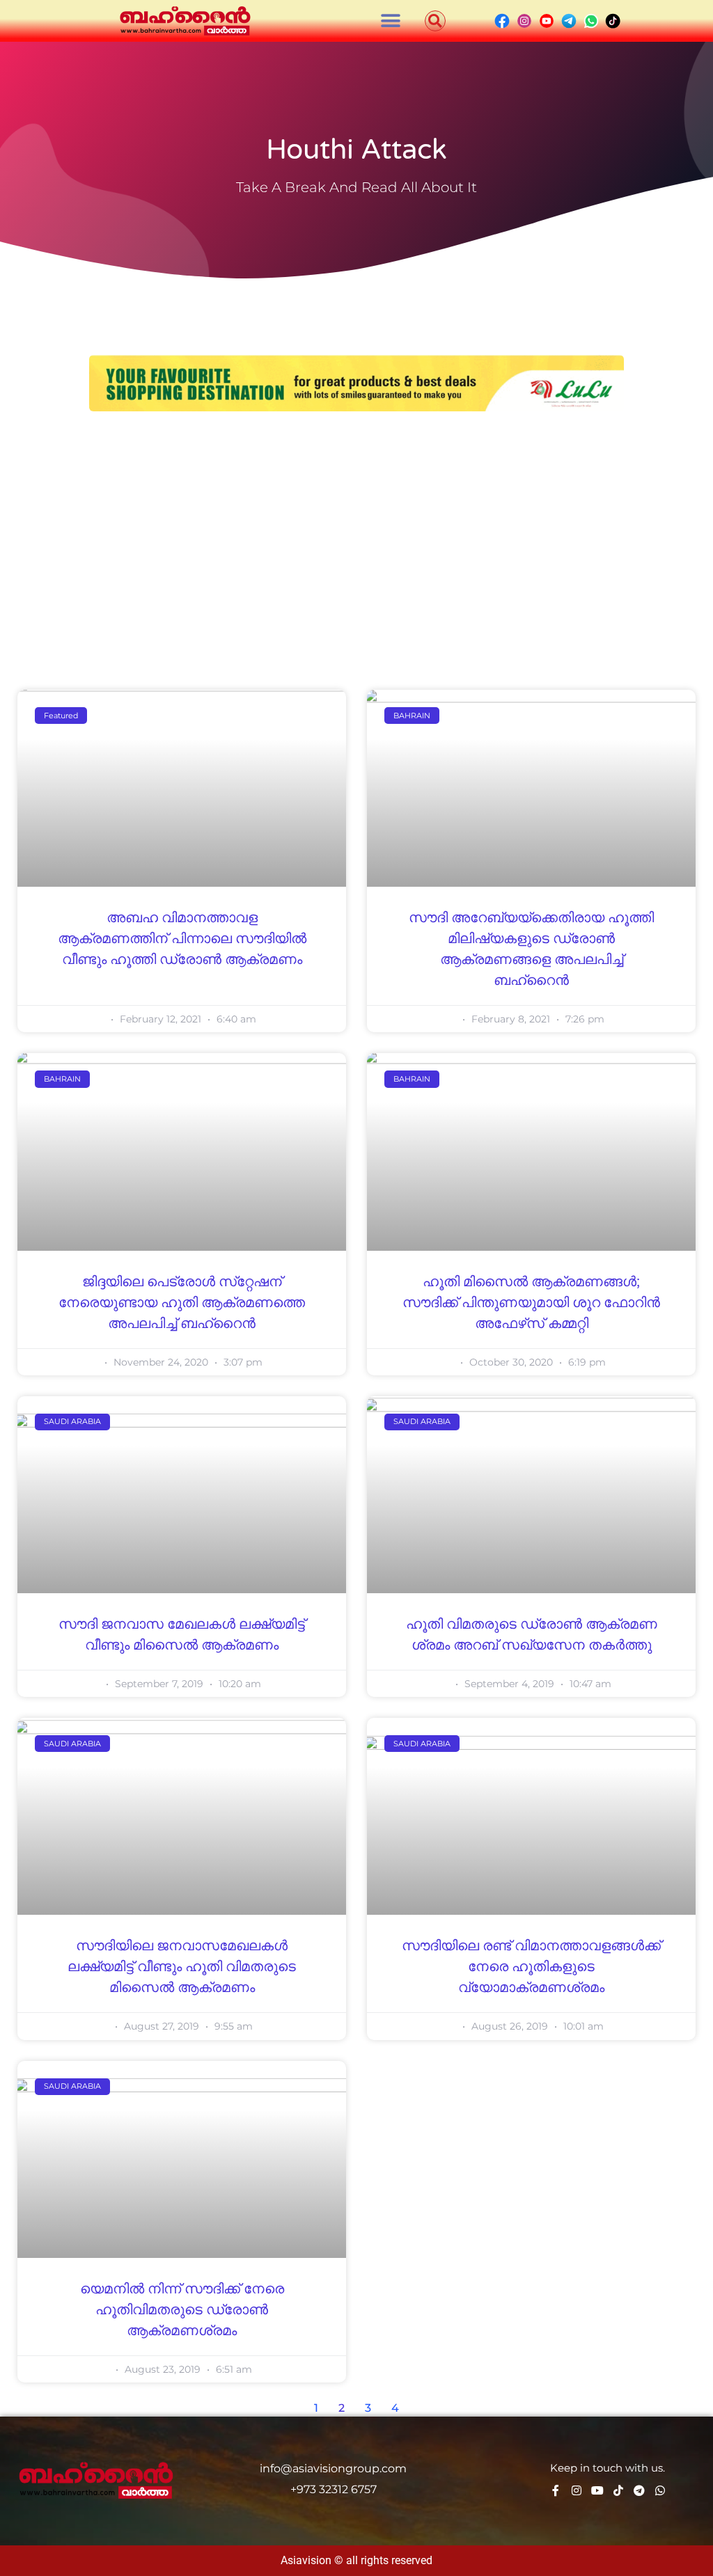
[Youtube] (597, 2490)
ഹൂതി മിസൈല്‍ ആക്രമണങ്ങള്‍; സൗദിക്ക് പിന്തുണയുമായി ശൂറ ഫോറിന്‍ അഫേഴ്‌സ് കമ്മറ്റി (531, 1303)
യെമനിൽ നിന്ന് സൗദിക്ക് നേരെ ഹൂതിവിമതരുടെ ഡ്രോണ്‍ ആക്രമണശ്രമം (182, 2310)
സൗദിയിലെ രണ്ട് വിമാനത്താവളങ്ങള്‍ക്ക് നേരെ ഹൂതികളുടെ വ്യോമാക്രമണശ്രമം (531, 1967)
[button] (391, 21)
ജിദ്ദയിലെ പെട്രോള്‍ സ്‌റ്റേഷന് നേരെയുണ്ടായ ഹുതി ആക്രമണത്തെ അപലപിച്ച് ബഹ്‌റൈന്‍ (182, 1303)
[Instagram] (577, 2490)
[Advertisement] (356, 530)
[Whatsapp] (660, 2490)
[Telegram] (639, 2490)
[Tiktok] (618, 2490)
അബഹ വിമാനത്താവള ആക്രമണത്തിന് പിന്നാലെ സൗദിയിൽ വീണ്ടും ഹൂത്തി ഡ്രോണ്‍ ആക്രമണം (182, 939)
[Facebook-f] (556, 2490)
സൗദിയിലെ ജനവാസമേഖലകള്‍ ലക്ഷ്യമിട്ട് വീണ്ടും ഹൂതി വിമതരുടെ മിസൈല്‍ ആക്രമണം (182, 1967)
